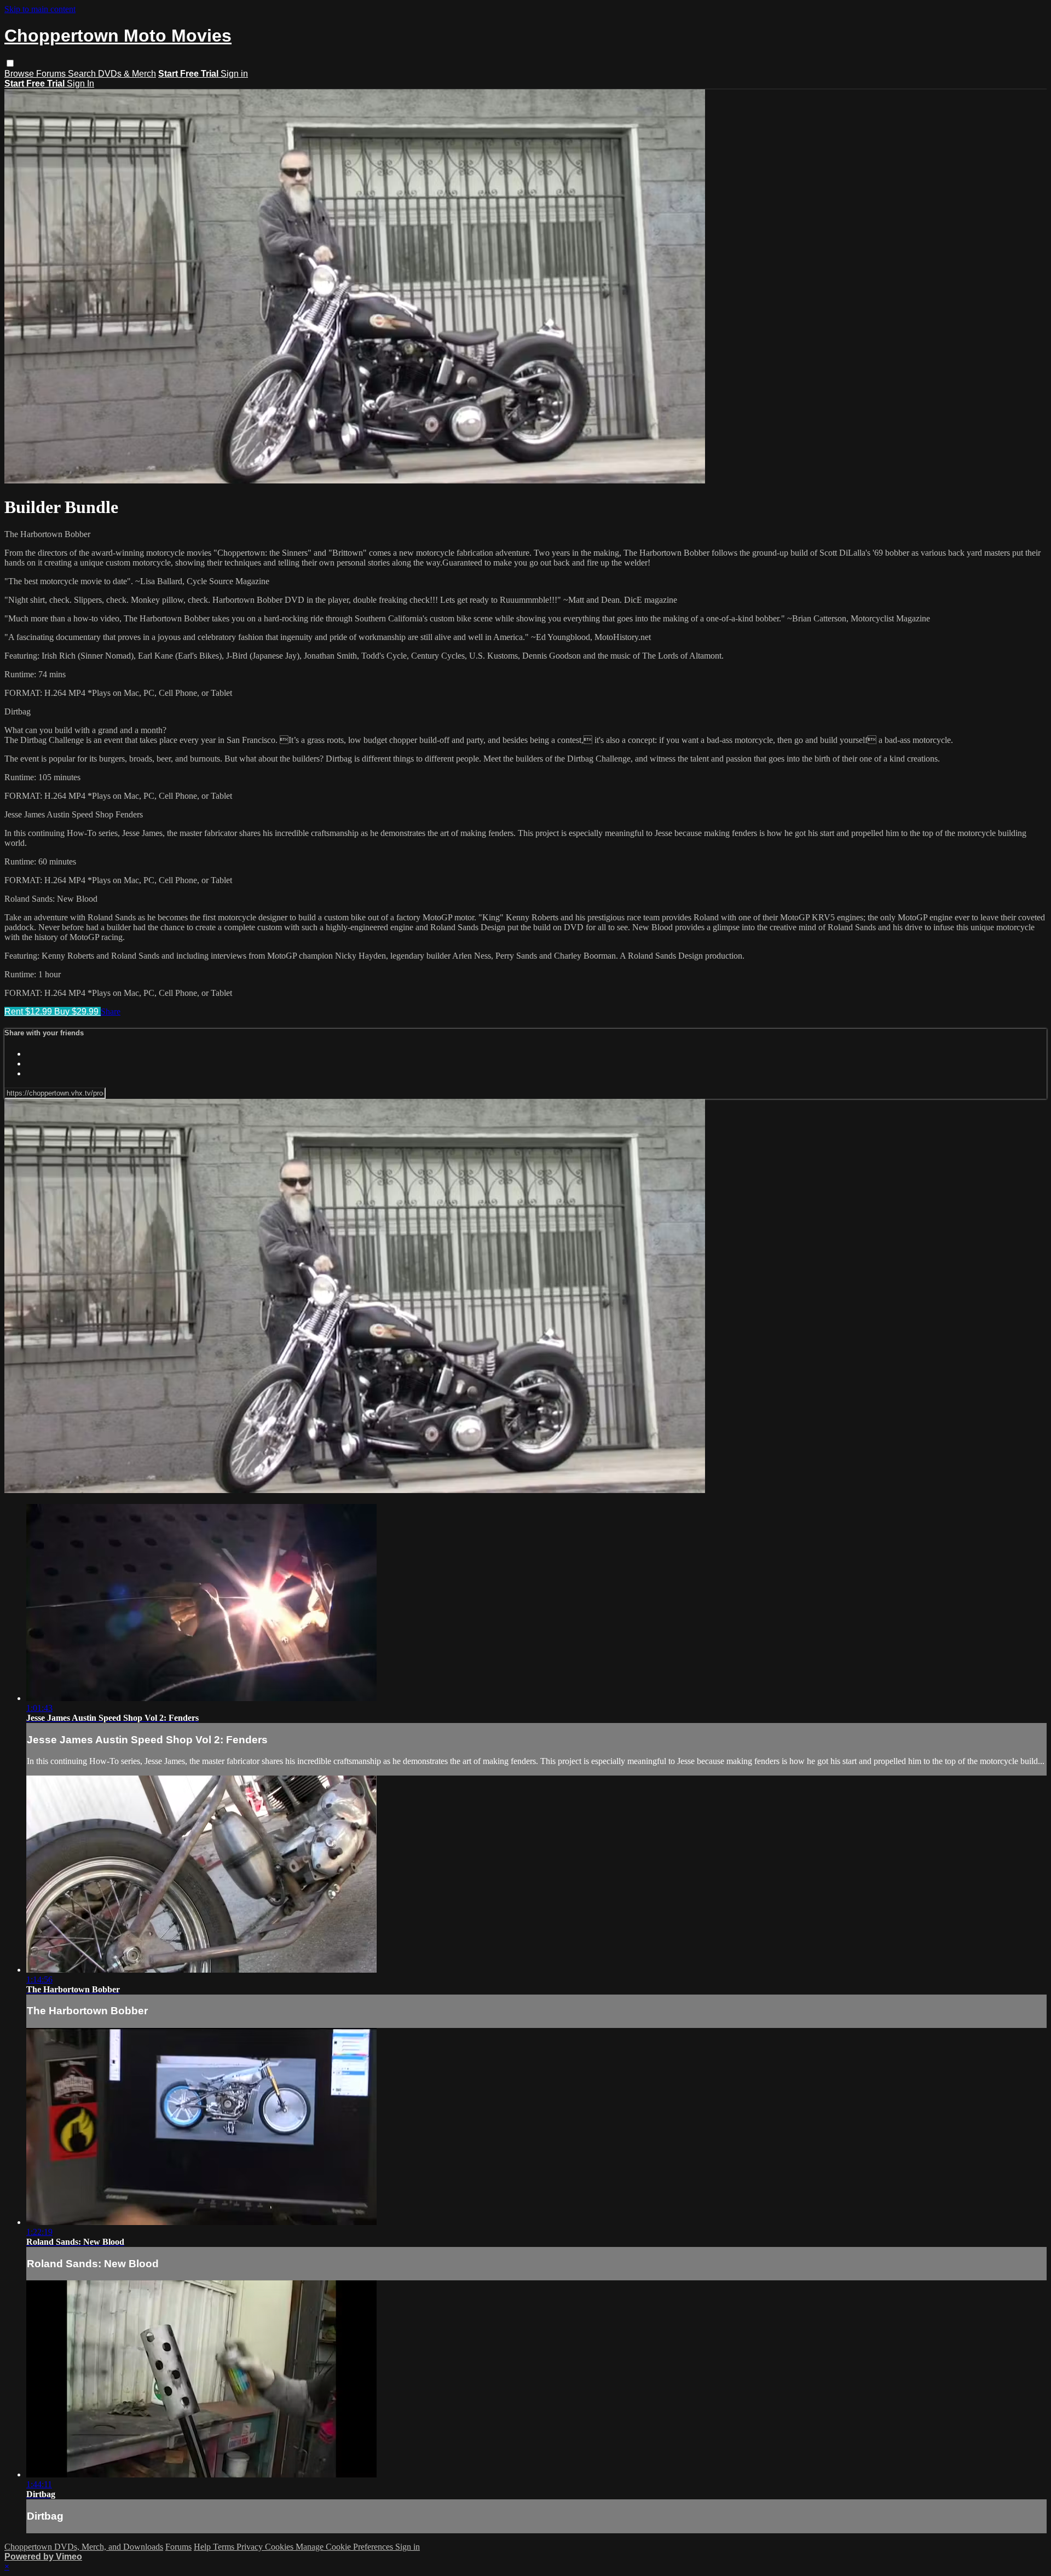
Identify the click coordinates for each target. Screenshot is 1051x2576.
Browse (20, 74)
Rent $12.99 (29, 1012)
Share (111, 1012)
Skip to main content (40, 9)
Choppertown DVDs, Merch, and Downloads (84, 2547)
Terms (225, 2547)
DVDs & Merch (127, 74)
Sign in (234, 74)
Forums (52, 74)
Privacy (251, 2547)
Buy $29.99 (77, 1012)
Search (83, 74)
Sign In (80, 83)
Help (203, 2547)
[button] (10, 63)
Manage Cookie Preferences (345, 2547)
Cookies (280, 2547)
